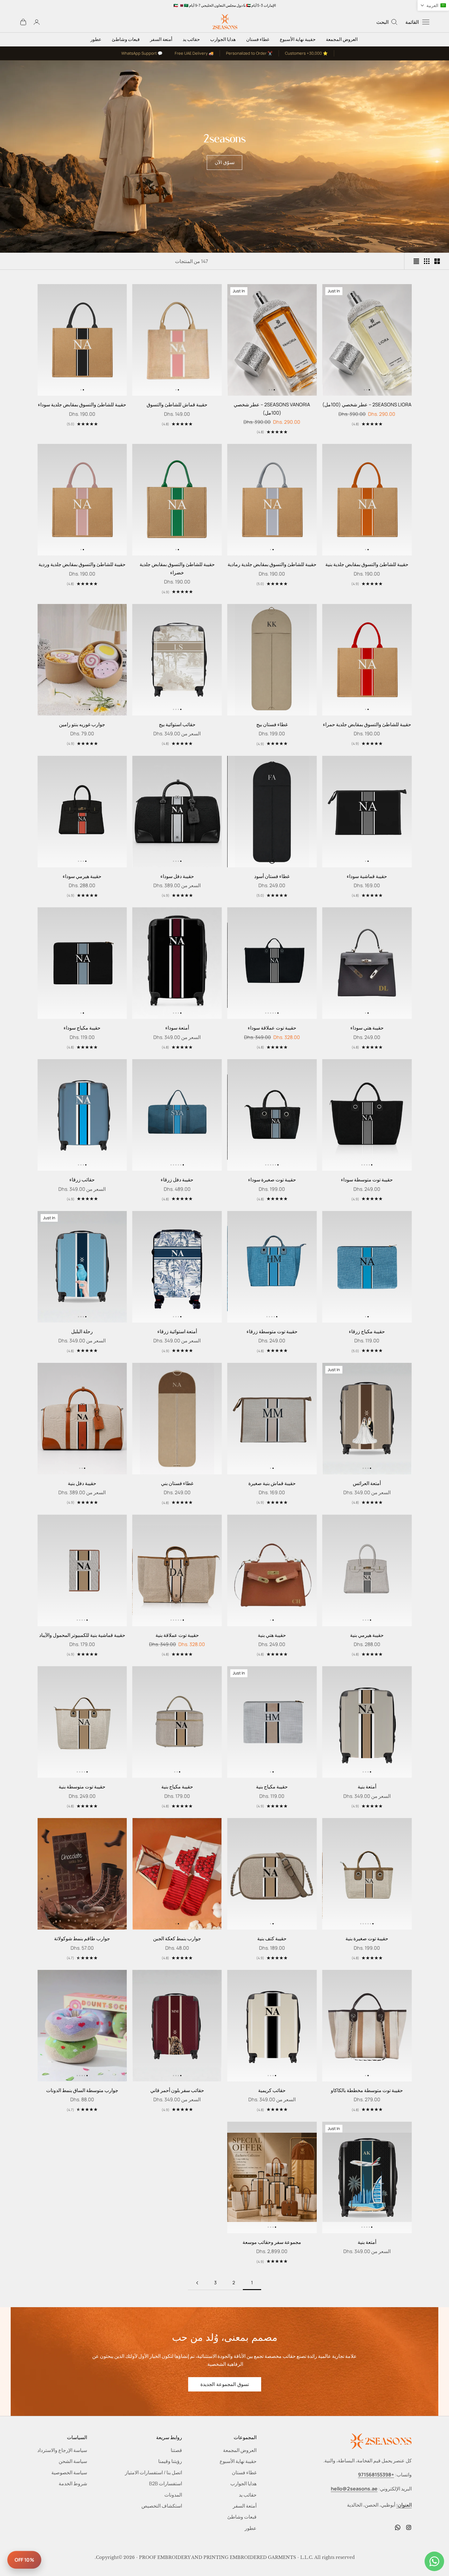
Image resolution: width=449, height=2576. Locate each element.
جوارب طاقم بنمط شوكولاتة (82, 1938)
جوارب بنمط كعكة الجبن (177, 1938)
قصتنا (176, 2450)
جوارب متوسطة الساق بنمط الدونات (82, 2090)
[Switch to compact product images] (416, 261)
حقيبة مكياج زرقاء (367, 1331)
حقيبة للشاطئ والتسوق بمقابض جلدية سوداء (82, 404)
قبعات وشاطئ (126, 39)
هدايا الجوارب (223, 39)
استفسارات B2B (166, 2483)
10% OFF (24, 2560)
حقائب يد (191, 39)
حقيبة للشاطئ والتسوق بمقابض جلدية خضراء (177, 568)
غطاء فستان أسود (272, 876)
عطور (96, 39)
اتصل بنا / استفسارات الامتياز (153, 2472)
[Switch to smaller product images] (427, 261)
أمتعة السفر (161, 39)
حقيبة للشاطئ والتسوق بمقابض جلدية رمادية (272, 564)
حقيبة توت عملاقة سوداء (272, 1028)
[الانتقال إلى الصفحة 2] (197, 2283)
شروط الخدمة (73, 2483)
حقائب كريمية (272, 2090)
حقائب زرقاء (82, 1180)
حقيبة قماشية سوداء (367, 876)
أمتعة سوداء (177, 1028)
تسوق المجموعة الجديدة (225, 2384)
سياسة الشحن (73, 2461)
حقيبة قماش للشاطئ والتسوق (177, 404)
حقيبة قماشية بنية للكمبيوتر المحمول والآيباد (82, 1635)
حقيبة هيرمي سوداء (82, 876)
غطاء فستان (258, 39)
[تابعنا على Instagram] (409, 2527)
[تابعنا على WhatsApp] (398, 2527)
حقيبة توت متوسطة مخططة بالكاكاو (367, 2090)
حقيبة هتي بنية (272, 1635)
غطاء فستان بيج (272, 724)
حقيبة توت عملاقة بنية (177, 1635)
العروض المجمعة (342, 39)
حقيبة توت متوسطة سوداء (367, 1180)
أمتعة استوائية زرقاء (177, 1331)
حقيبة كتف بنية (272, 1938)
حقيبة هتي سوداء (367, 1028)
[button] (369, 390)
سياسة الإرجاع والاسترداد (62, 2450)
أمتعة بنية (367, 1787)
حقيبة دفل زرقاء (177, 1180)
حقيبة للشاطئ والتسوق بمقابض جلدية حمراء (367, 724)
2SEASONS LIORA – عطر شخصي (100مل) (367, 404)
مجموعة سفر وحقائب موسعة (272, 2242)
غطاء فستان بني (177, 1483)
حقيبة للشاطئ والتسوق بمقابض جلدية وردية (82, 564)
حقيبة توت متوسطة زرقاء (272, 1331)
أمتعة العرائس (367, 1483)
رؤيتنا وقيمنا (170, 2461)
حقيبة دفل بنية (82, 1483)
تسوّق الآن (225, 162)
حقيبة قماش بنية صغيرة (272, 1483)
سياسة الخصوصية (69, 2472)
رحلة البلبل (82, 1331)
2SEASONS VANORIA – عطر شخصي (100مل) (272, 408)
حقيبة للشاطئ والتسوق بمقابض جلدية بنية (367, 564)
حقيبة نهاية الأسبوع (298, 39)
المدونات (173, 2495)
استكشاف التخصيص (162, 2506)
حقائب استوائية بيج (177, 724)
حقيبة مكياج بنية (272, 1787)
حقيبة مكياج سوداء (82, 1028)
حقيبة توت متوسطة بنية (82, 1787)
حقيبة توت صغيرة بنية (367, 1938)
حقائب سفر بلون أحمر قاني (177, 2090)
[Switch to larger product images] (437, 261)
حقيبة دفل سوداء (177, 876)
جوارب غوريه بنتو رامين (82, 724)
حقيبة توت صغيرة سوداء (272, 1180)
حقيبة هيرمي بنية (367, 1635)
